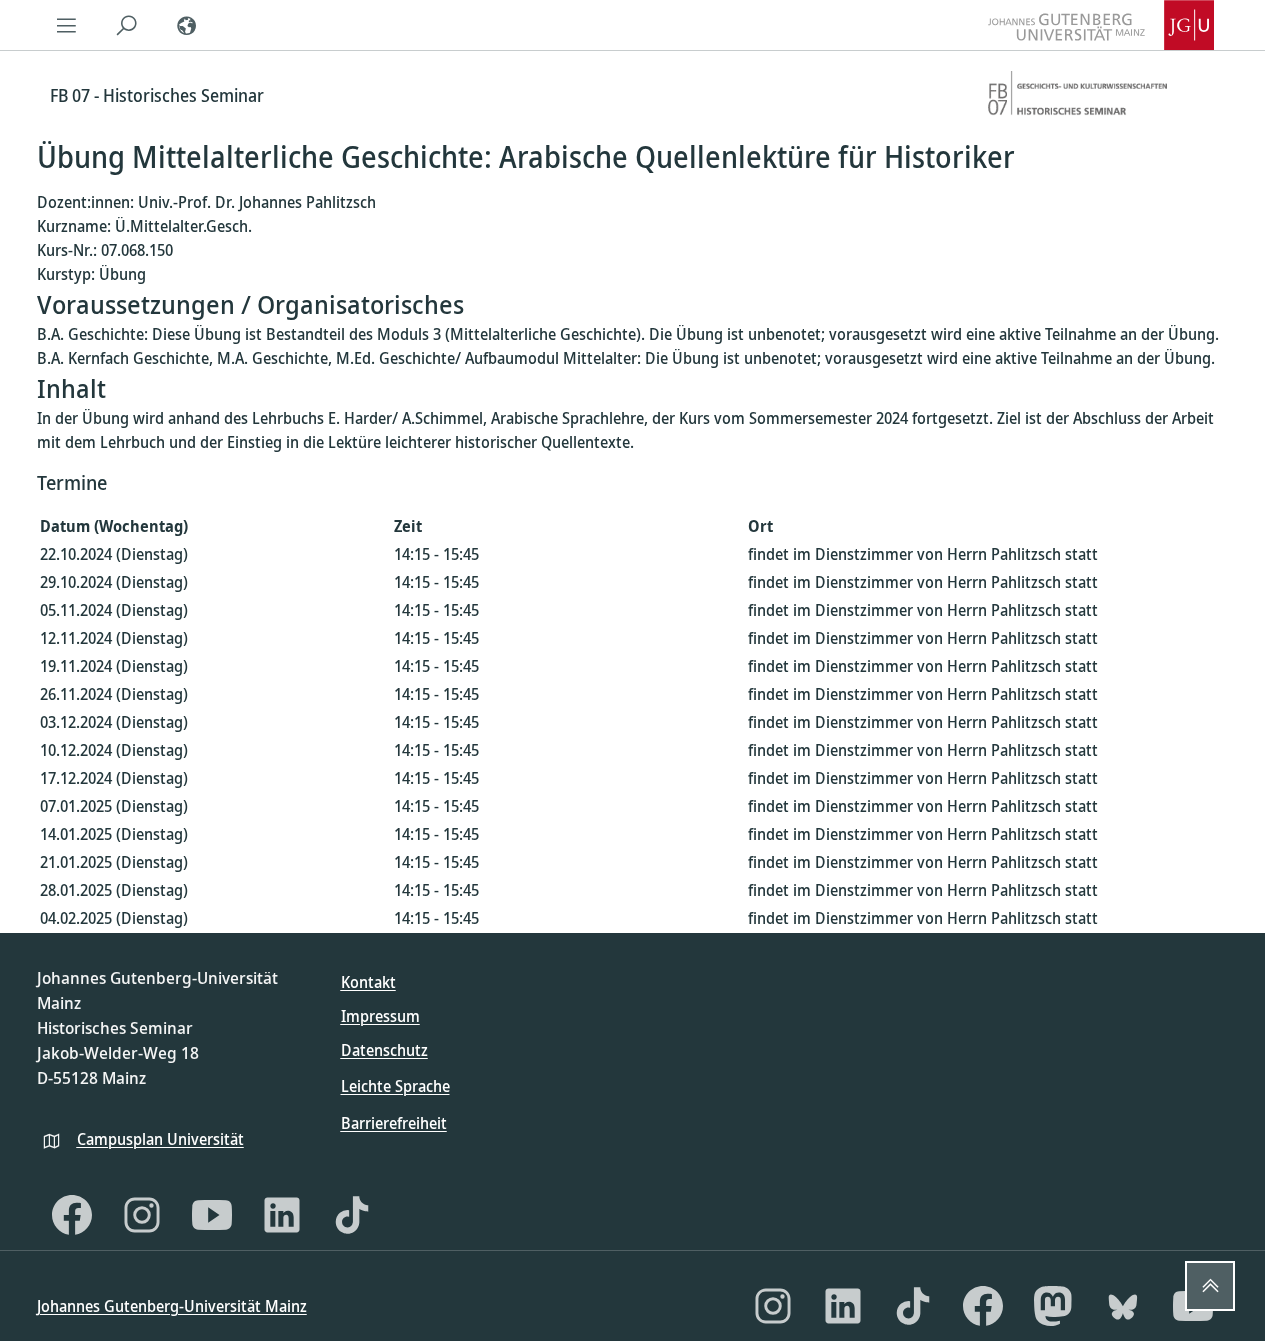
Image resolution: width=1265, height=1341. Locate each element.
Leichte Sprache (395, 1086)
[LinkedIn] (282, 1215)
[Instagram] (142, 1215)
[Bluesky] (1123, 1306)
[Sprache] (187, 25)
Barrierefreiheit (394, 1123)
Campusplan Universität (160, 1139)
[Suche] (127, 25)
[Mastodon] (1053, 1306)
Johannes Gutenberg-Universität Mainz (172, 1306)
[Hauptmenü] (67, 25)
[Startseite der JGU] (1101, 25)
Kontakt (368, 982)
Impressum (380, 1016)
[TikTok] (352, 1215)
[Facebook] (72, 1215)
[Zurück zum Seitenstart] (1210, 1286)
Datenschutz (384, 1050)
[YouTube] (212, 1215)
